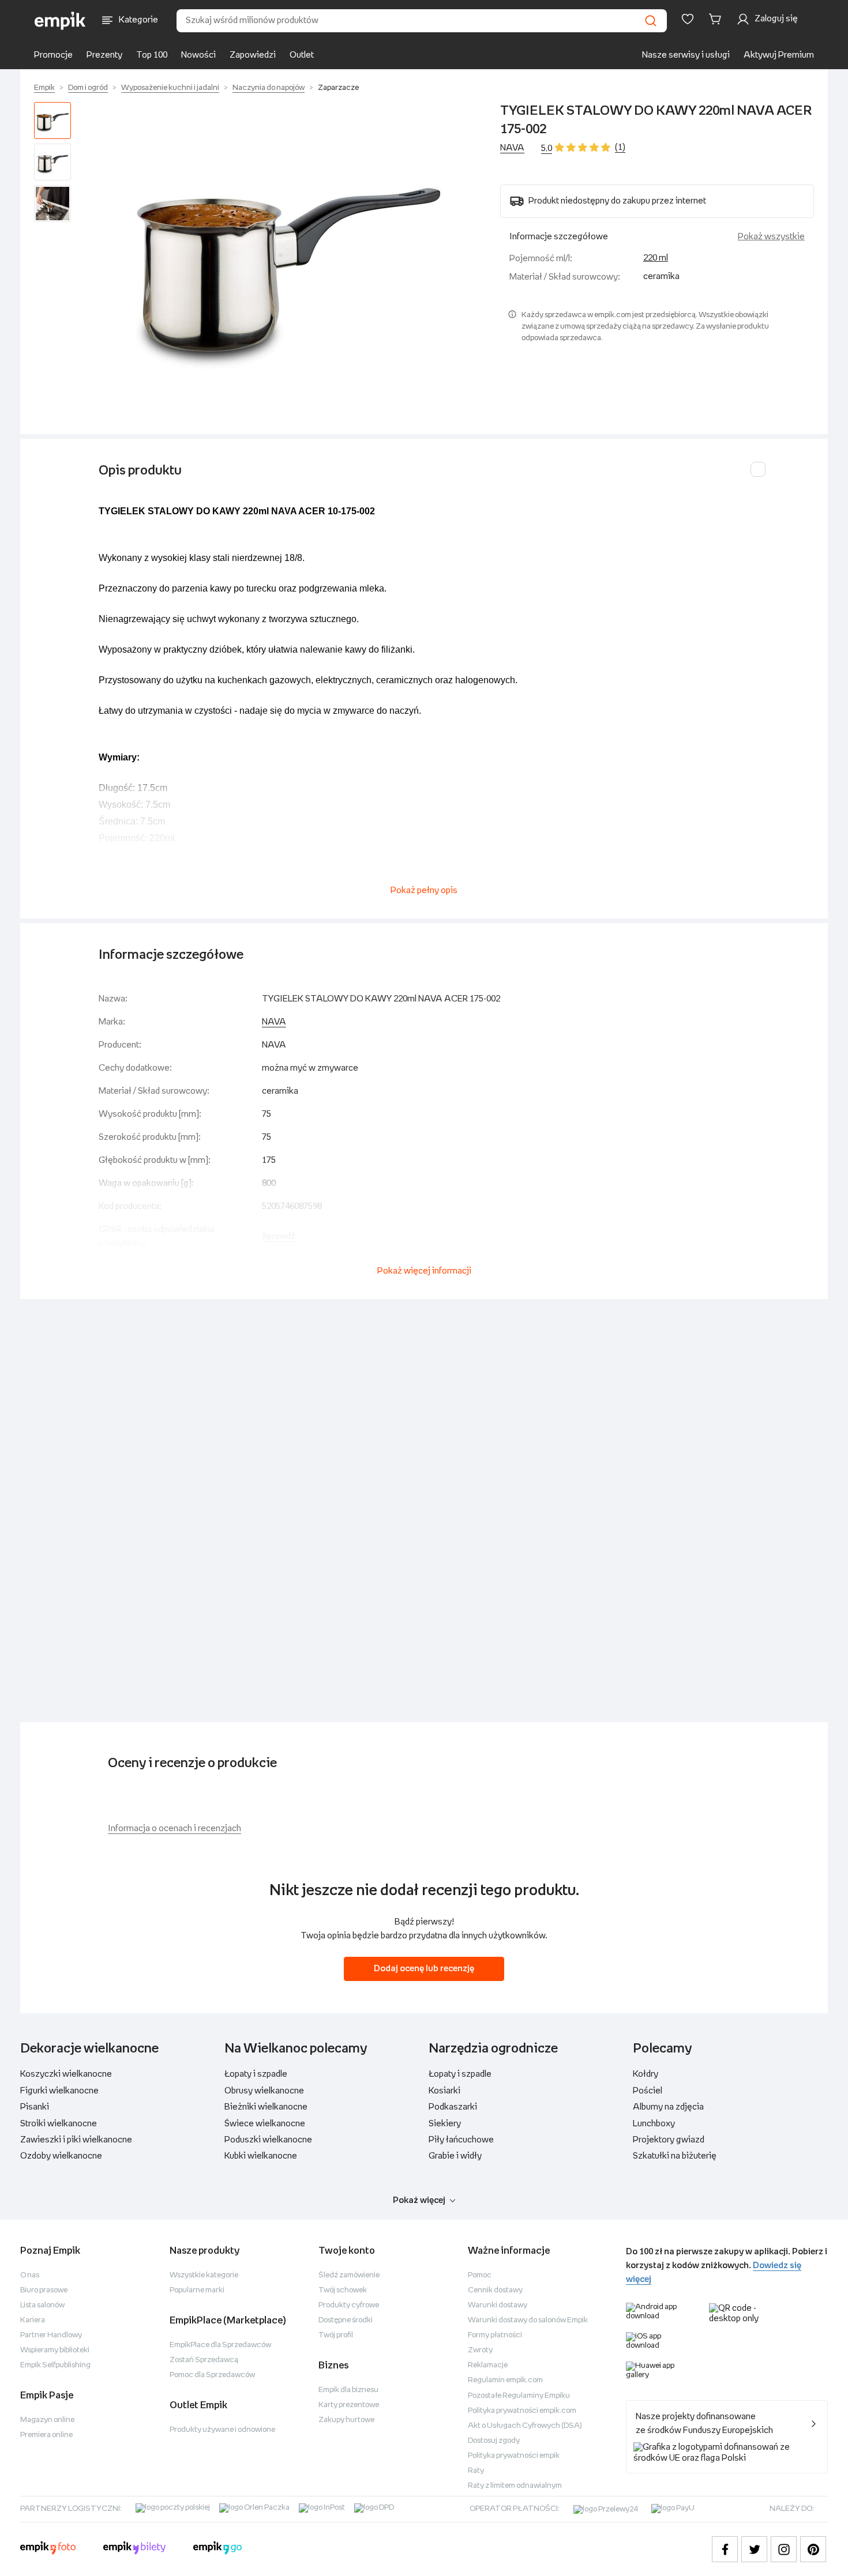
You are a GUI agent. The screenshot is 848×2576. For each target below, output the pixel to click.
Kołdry (646, 2074)
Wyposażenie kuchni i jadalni (170, 88)
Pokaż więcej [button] (419, 2200)
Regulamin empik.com (505, 2380)
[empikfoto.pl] (48, 2549)
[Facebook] (725, 2549)
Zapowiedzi (253, 55)
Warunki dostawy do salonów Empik (528, 2320)
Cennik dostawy (495, 2290)
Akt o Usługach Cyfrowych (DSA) (525, 2426)
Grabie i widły (455, 2156)
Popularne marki (197, 2290)
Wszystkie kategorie (204, 2275)
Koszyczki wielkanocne (66, 2074)
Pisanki (35, 2107)
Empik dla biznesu (348, 2390)
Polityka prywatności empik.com (522, 2411)
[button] (288, 259)
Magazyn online (47, 2420)
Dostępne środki (346, 2320)
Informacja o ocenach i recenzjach (175, 1829)
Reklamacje (488, 2365)
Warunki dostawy (498, 2305)
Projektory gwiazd (669, 2140)
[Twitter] (754, 2549)
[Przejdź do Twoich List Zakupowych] (688, 19)
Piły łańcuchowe (461, 2140)
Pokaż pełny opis (424, 890)
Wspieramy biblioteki (55, 2350)
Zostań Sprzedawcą (204, 2360)
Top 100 (152, 55)
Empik (44, 88)
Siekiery (445, 2124)
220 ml (656, 258)
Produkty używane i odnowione (222, 2430)
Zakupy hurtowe (346, 2420)
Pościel (648, 2091)
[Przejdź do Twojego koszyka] (717, 19)
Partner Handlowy (51, 2335)
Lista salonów (42, 2305)
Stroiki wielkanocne (59, 2124)
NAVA (512, 148)
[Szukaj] (651, 21)
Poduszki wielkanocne (268, 2140)
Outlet (302, 55)
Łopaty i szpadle (256, 2074)
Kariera (33, 2320)
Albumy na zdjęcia (668, 2107)
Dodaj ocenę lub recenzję (424, 1969)
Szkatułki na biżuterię (675, 2156)
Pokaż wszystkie (771, 237)
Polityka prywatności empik (514, 2456)
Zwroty (480, 2350)
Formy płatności (495, 2335)
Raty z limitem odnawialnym (515, 2486)
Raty (476, 2471)
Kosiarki (444, 2091)
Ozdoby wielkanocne (61, 2156)
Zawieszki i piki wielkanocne (76, 2140)
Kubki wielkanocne (261, 2156)
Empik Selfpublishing (55, 2365)
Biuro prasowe (44, 2290)
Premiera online (46, 2435)
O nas (30, 2275)
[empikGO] (217, 2549)
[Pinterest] (813, 2549)
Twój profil (336, 2335)
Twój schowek (343, 2290)
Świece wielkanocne (265, 2124)
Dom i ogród (88, 88)
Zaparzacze (338, 88)
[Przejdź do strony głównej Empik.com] (60, 21)
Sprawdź (279, 1236)
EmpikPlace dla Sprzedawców (220, 2345)
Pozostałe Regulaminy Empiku (519, 2396)
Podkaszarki (453, 2107)
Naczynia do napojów (269, 88)
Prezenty (104, 55)
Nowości (198, 55)
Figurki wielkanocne (59, 2091)
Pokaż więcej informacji (424, 1271)
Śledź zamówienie (349, 2275)
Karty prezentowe (349, 2405)
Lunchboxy (654, 2124)
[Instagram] (784, 2549)
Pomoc (480, 2275)
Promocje (53, 55)
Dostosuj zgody (494, 2441)
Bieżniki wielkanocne (266, 2107)
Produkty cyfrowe (349, 2305)
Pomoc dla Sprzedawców (212, 2375)
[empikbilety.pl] (135, 2549)
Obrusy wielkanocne (264, 2091)
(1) (620, 147)
